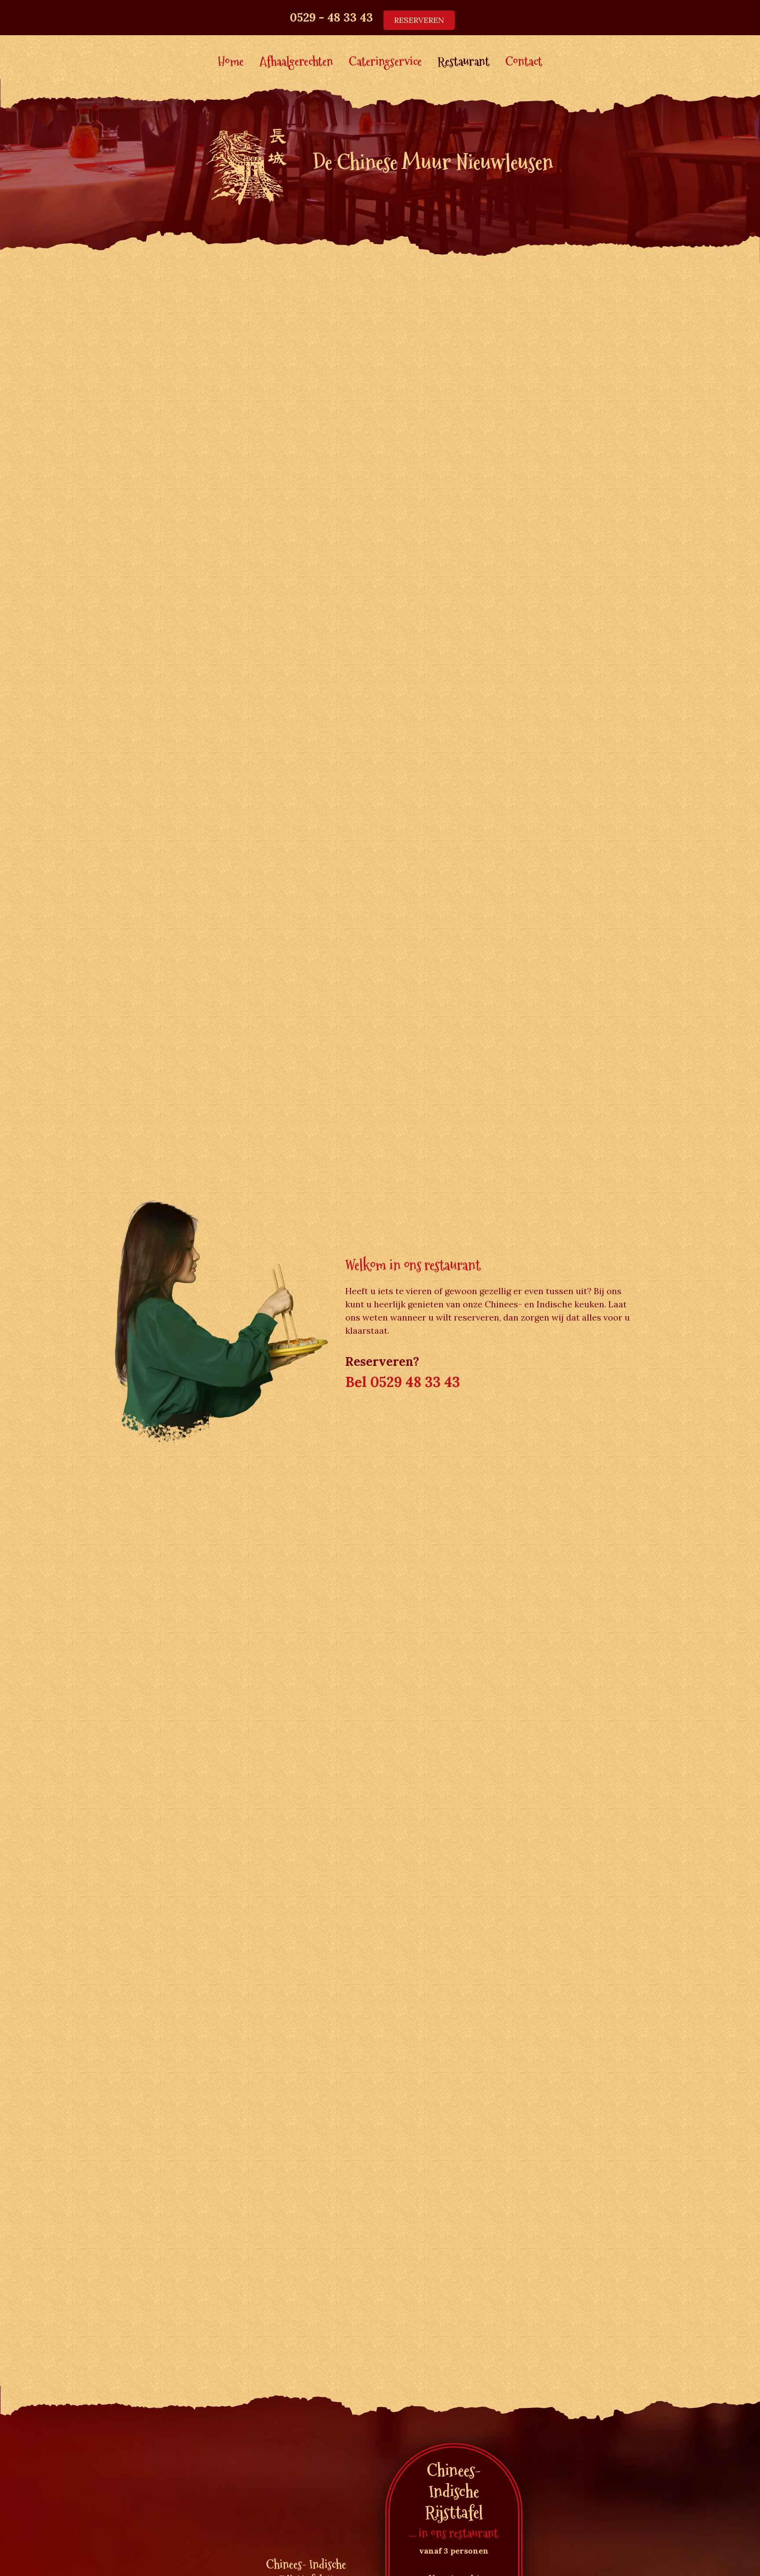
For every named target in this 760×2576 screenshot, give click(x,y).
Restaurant (464, 63)
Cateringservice (385, 63)
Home (231, 63)
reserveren (419, 20)
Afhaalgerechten (296, 63)
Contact (524, 63)
